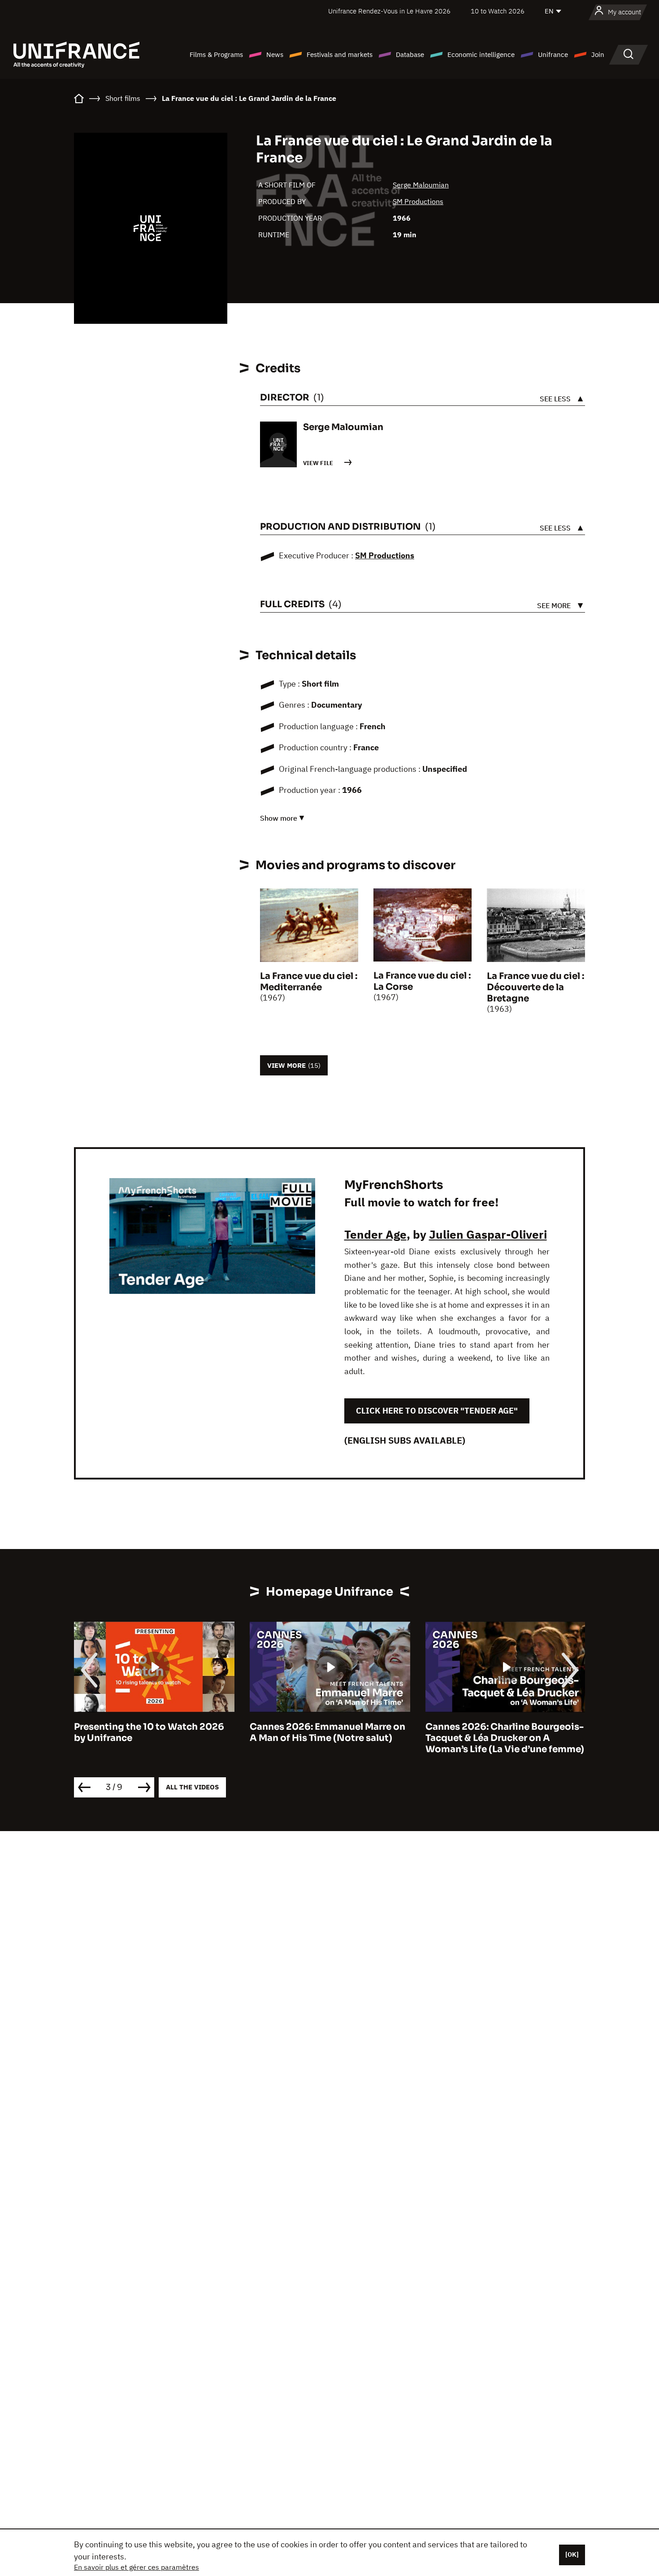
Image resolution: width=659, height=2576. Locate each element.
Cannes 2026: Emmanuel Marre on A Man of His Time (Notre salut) (288, 1732)
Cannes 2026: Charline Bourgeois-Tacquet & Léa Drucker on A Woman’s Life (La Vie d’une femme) (466, 1738)
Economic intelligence (481, 54)
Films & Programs (216, 54)
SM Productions (418, 201)
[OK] (572, 2554)
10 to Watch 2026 (498, 11)
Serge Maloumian (421, 185)
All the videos (192, 1787)
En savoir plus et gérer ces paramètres (137, 2567)
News (275, 54)
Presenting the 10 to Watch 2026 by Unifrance (110, 1732)
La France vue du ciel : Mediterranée (309, 982)
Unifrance (553, 54)
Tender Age (375, 1234)
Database (410, 54)
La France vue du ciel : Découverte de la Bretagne (535, 987)
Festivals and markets (340, 54)
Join (598, 54)
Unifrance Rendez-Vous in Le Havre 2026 (389, 11)
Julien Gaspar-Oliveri (488, 1234)
